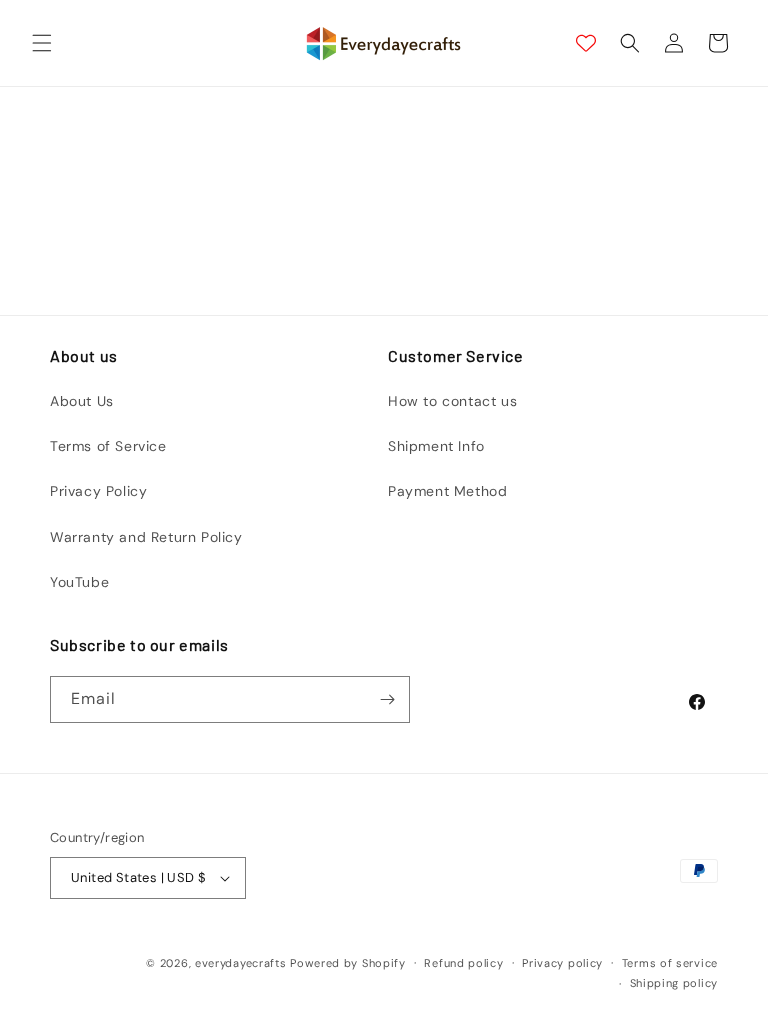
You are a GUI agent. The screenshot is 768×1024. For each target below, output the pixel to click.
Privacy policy (562, 963)
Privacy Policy (98, 491)
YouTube (79, 582)
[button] (42, 43)
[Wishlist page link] (586, 43)
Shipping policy (674, 983)
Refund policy (463, 963)
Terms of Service (108, 446)
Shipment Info (436, 446)
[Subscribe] (387, 699)
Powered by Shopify (348, 963)
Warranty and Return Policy (146, 537)
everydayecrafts (241, 963)
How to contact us (452, 401)
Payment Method (447, 491)
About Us (82, 401)
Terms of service (670, 963)
